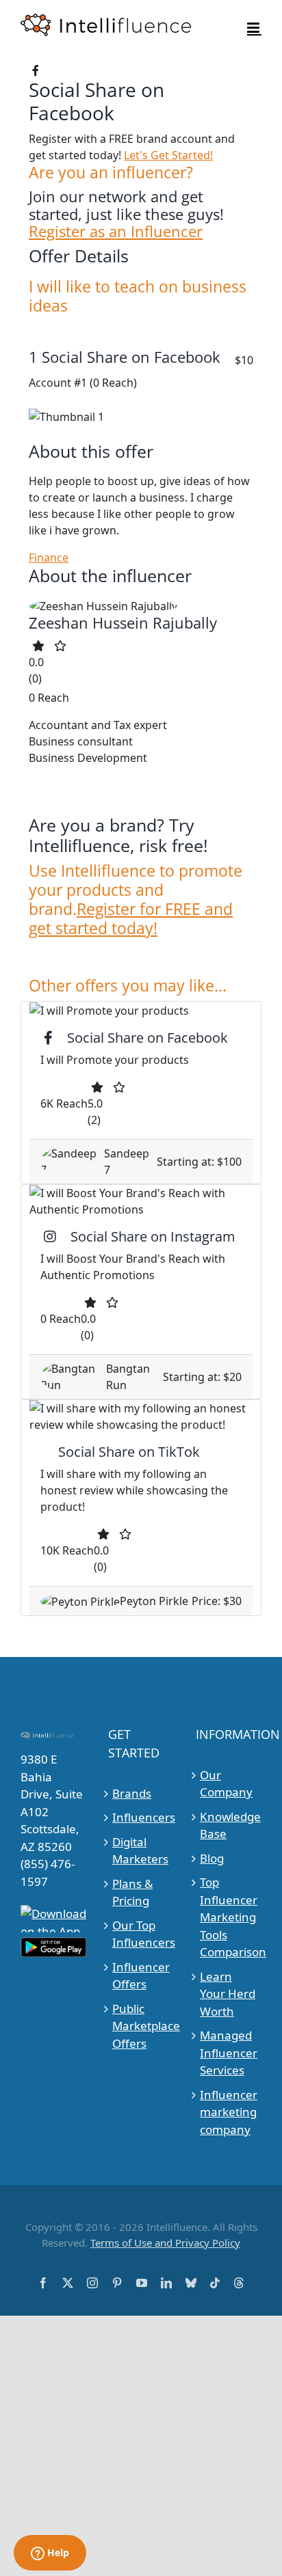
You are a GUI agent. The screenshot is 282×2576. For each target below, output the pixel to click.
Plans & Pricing (132, 1892)
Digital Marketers (140, 1851)
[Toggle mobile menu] (254, 28)
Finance (49, 558)
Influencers (141, 1817)
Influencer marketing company (229, 2112)
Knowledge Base (229, 1825)
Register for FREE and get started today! (131, 918)
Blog (212, 1858)
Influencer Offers (141, 1976)
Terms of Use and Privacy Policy (165, 2243)
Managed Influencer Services (229, 2053)
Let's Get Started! (168, 155)
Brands (132, 1793)
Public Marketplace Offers (141, 2026)
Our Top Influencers (141, 1934)
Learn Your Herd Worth (228, 1994)
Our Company (226, 1784)
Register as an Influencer (116, 232)
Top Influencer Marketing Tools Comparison (229, 1917)
